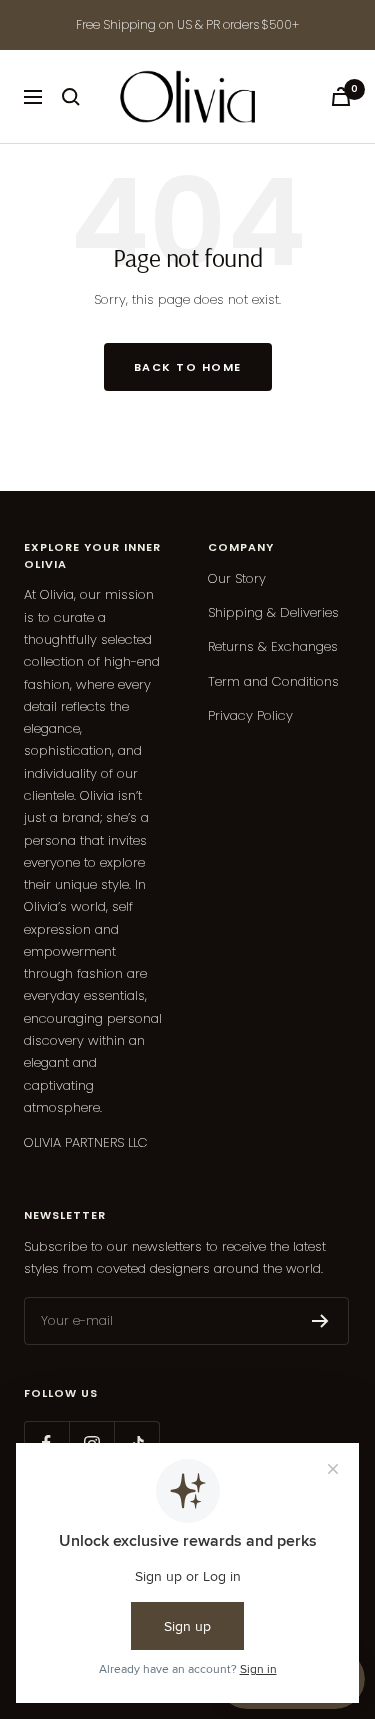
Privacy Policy (250, 715)
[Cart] (341, 96)
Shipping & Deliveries (273, 612)
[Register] (320, 1321)
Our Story (237, 578)
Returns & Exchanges (273, 646)
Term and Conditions (273, 681)
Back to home (188, 367)
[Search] (71, 97)
